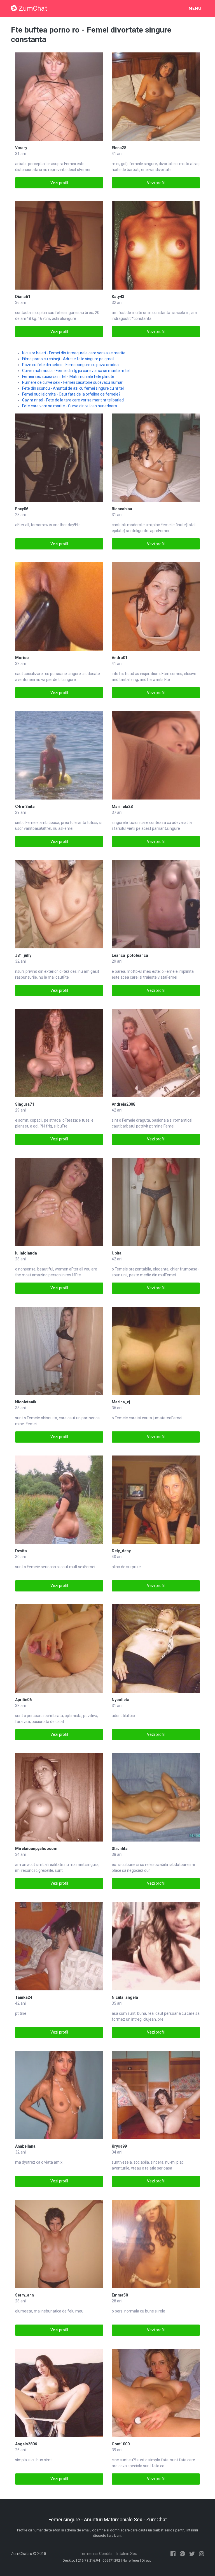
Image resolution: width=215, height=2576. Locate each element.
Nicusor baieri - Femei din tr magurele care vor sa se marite (74, 353)
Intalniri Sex (127, 2554)
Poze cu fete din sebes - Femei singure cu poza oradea (70, 365)
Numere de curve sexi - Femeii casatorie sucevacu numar (72, 382)
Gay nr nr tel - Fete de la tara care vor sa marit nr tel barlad (73, 400)
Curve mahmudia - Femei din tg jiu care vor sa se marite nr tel (76, 371)
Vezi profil (59, 183)
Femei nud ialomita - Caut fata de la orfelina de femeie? (71, 394)
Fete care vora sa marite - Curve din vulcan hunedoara (70, 406)
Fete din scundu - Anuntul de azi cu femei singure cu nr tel (73, 388)
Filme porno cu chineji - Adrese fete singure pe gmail (68, 359)
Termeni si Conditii (96, 2554)
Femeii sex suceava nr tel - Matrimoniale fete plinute (68, 376)
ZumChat (33, 8)
